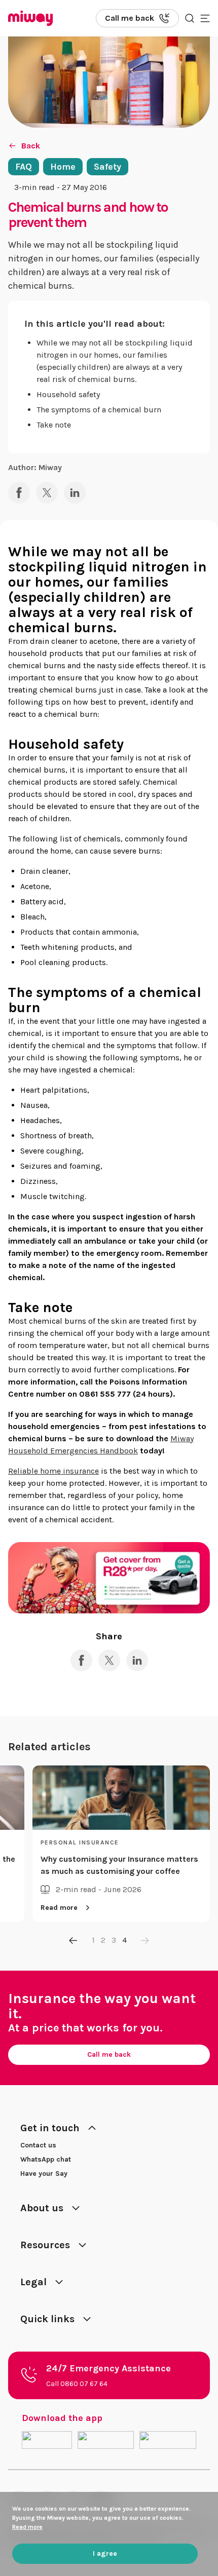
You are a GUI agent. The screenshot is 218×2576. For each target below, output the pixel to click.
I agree (105, 2553)
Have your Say (44, 2174)
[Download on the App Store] (47, 2440)
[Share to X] (47, 493)
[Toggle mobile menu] (205, 18)
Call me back (109, 2054)
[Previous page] (74, 1940)
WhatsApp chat (46, 2159)
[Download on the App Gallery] (168, 2440)
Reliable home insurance (53, 1471)
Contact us (38, 2145)
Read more (59, 1908)
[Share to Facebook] (19, 493)
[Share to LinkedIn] (75, 493)
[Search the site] (190, 18)
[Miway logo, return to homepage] (30, 18)
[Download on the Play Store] (106, 2440)
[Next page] (145, 1940)
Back (31, 146)
